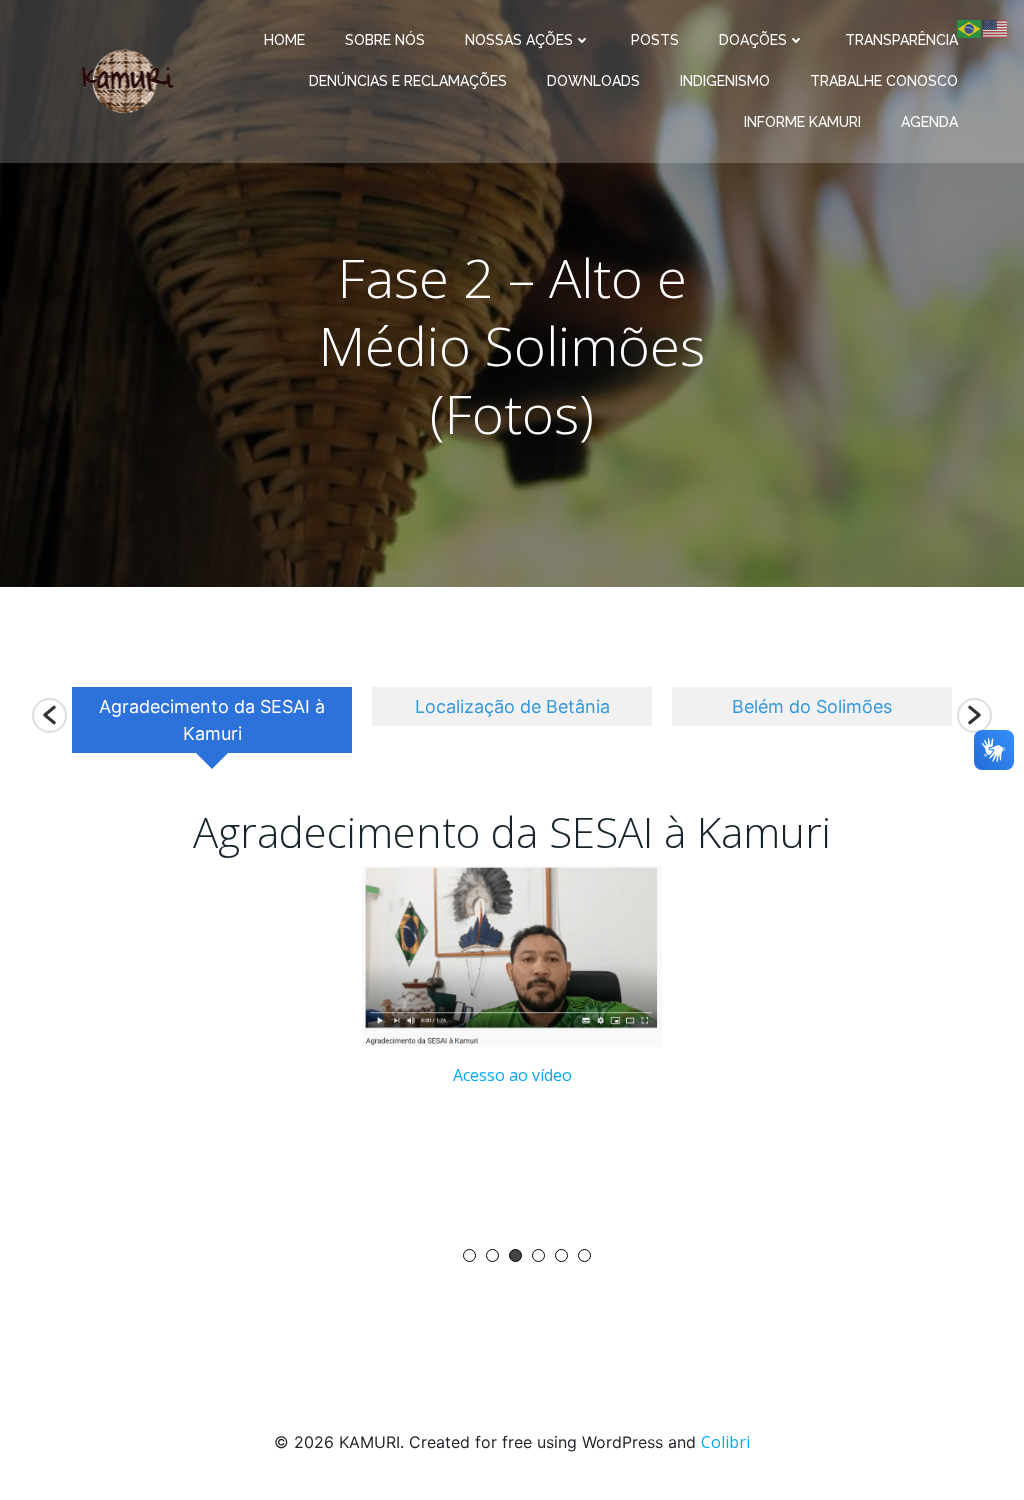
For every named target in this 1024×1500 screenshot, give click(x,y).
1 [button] (469, 1255)
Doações (753, 40)
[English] (996, 27)
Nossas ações (519, 40)
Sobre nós (385, 40)
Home (284, 40)
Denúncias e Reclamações (408, 81)
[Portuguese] (970, 27)
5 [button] (561, 1255)
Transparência (901, 40)
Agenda (929, 122)
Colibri (725, 1442)
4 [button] (538, 1255)
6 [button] (584, 1255)
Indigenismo (725, 81)
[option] (212, 727)
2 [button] (492, 1255)
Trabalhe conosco (884, 81)
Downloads (593, 81)
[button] (49, 715)
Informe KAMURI (802, 122)
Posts (655, 40)
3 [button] (515, 1255)
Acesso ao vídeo (512, 1075)
